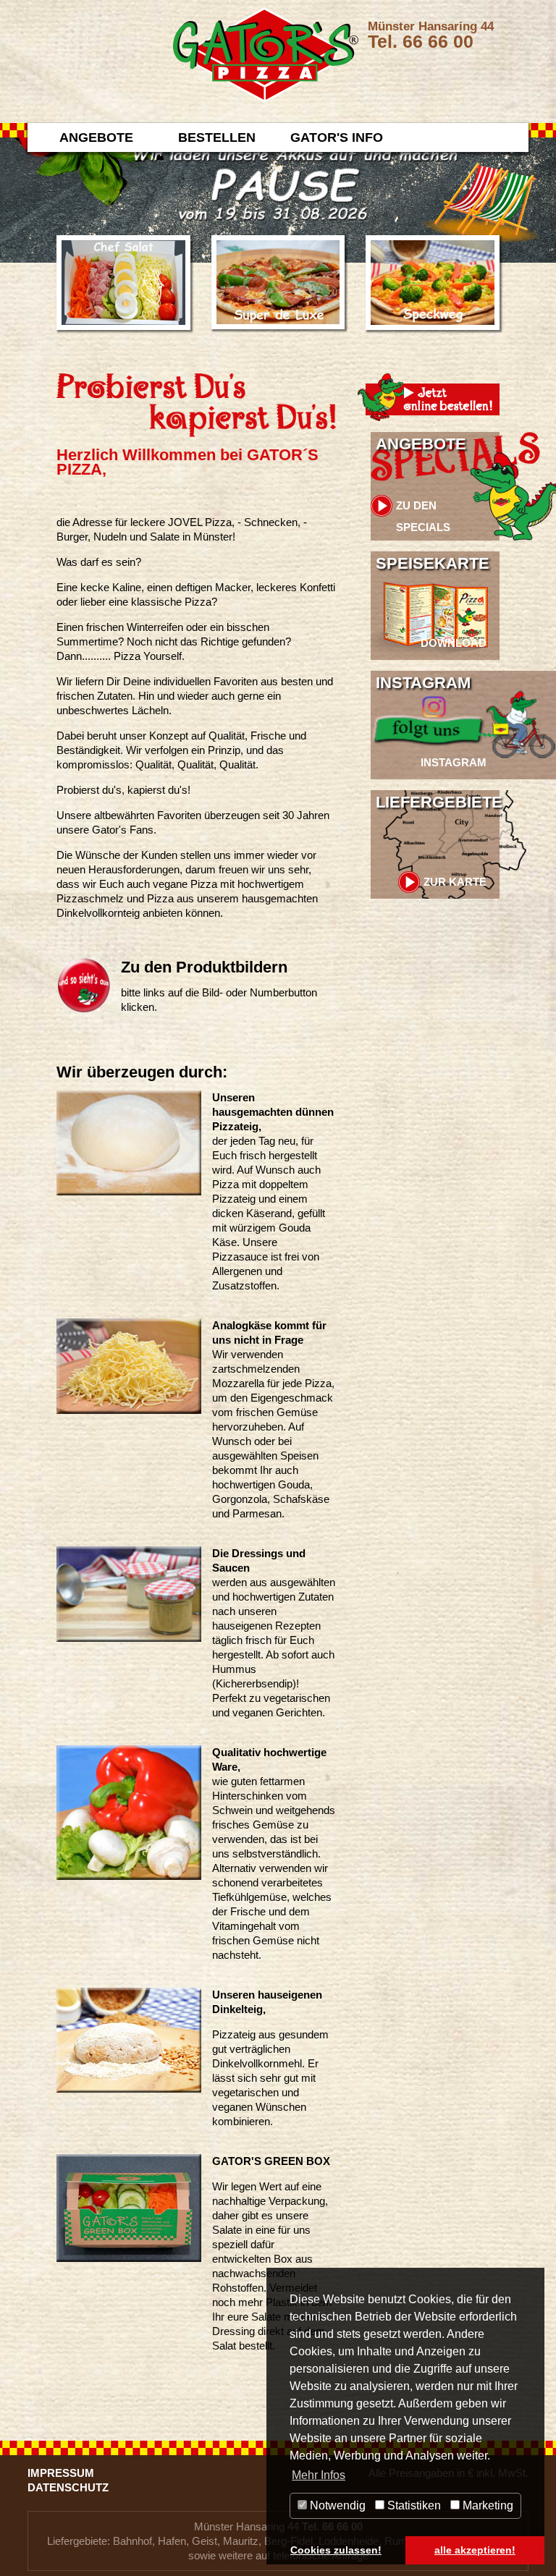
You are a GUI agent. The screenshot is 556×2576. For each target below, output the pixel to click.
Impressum (61, 2473)
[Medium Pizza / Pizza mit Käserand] (129, 1142)
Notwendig (336, 2505)
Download (454, 643)
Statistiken (413, 2505)
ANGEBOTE (96, 137)
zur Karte (455, 882)
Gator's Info (337, 137)
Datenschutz (68, 2487)
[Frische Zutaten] (129, 1812)
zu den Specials (423, 508)
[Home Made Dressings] (129, 1593)
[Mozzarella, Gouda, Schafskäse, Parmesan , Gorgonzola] (129, 1365)
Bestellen (217, 137)
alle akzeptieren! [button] (475, 2550)
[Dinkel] (129, 2039)
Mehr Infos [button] (319, 2475)
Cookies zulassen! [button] (336, 2550)
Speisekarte (433, 563)
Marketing (486, 2505)
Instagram (423, 683)
